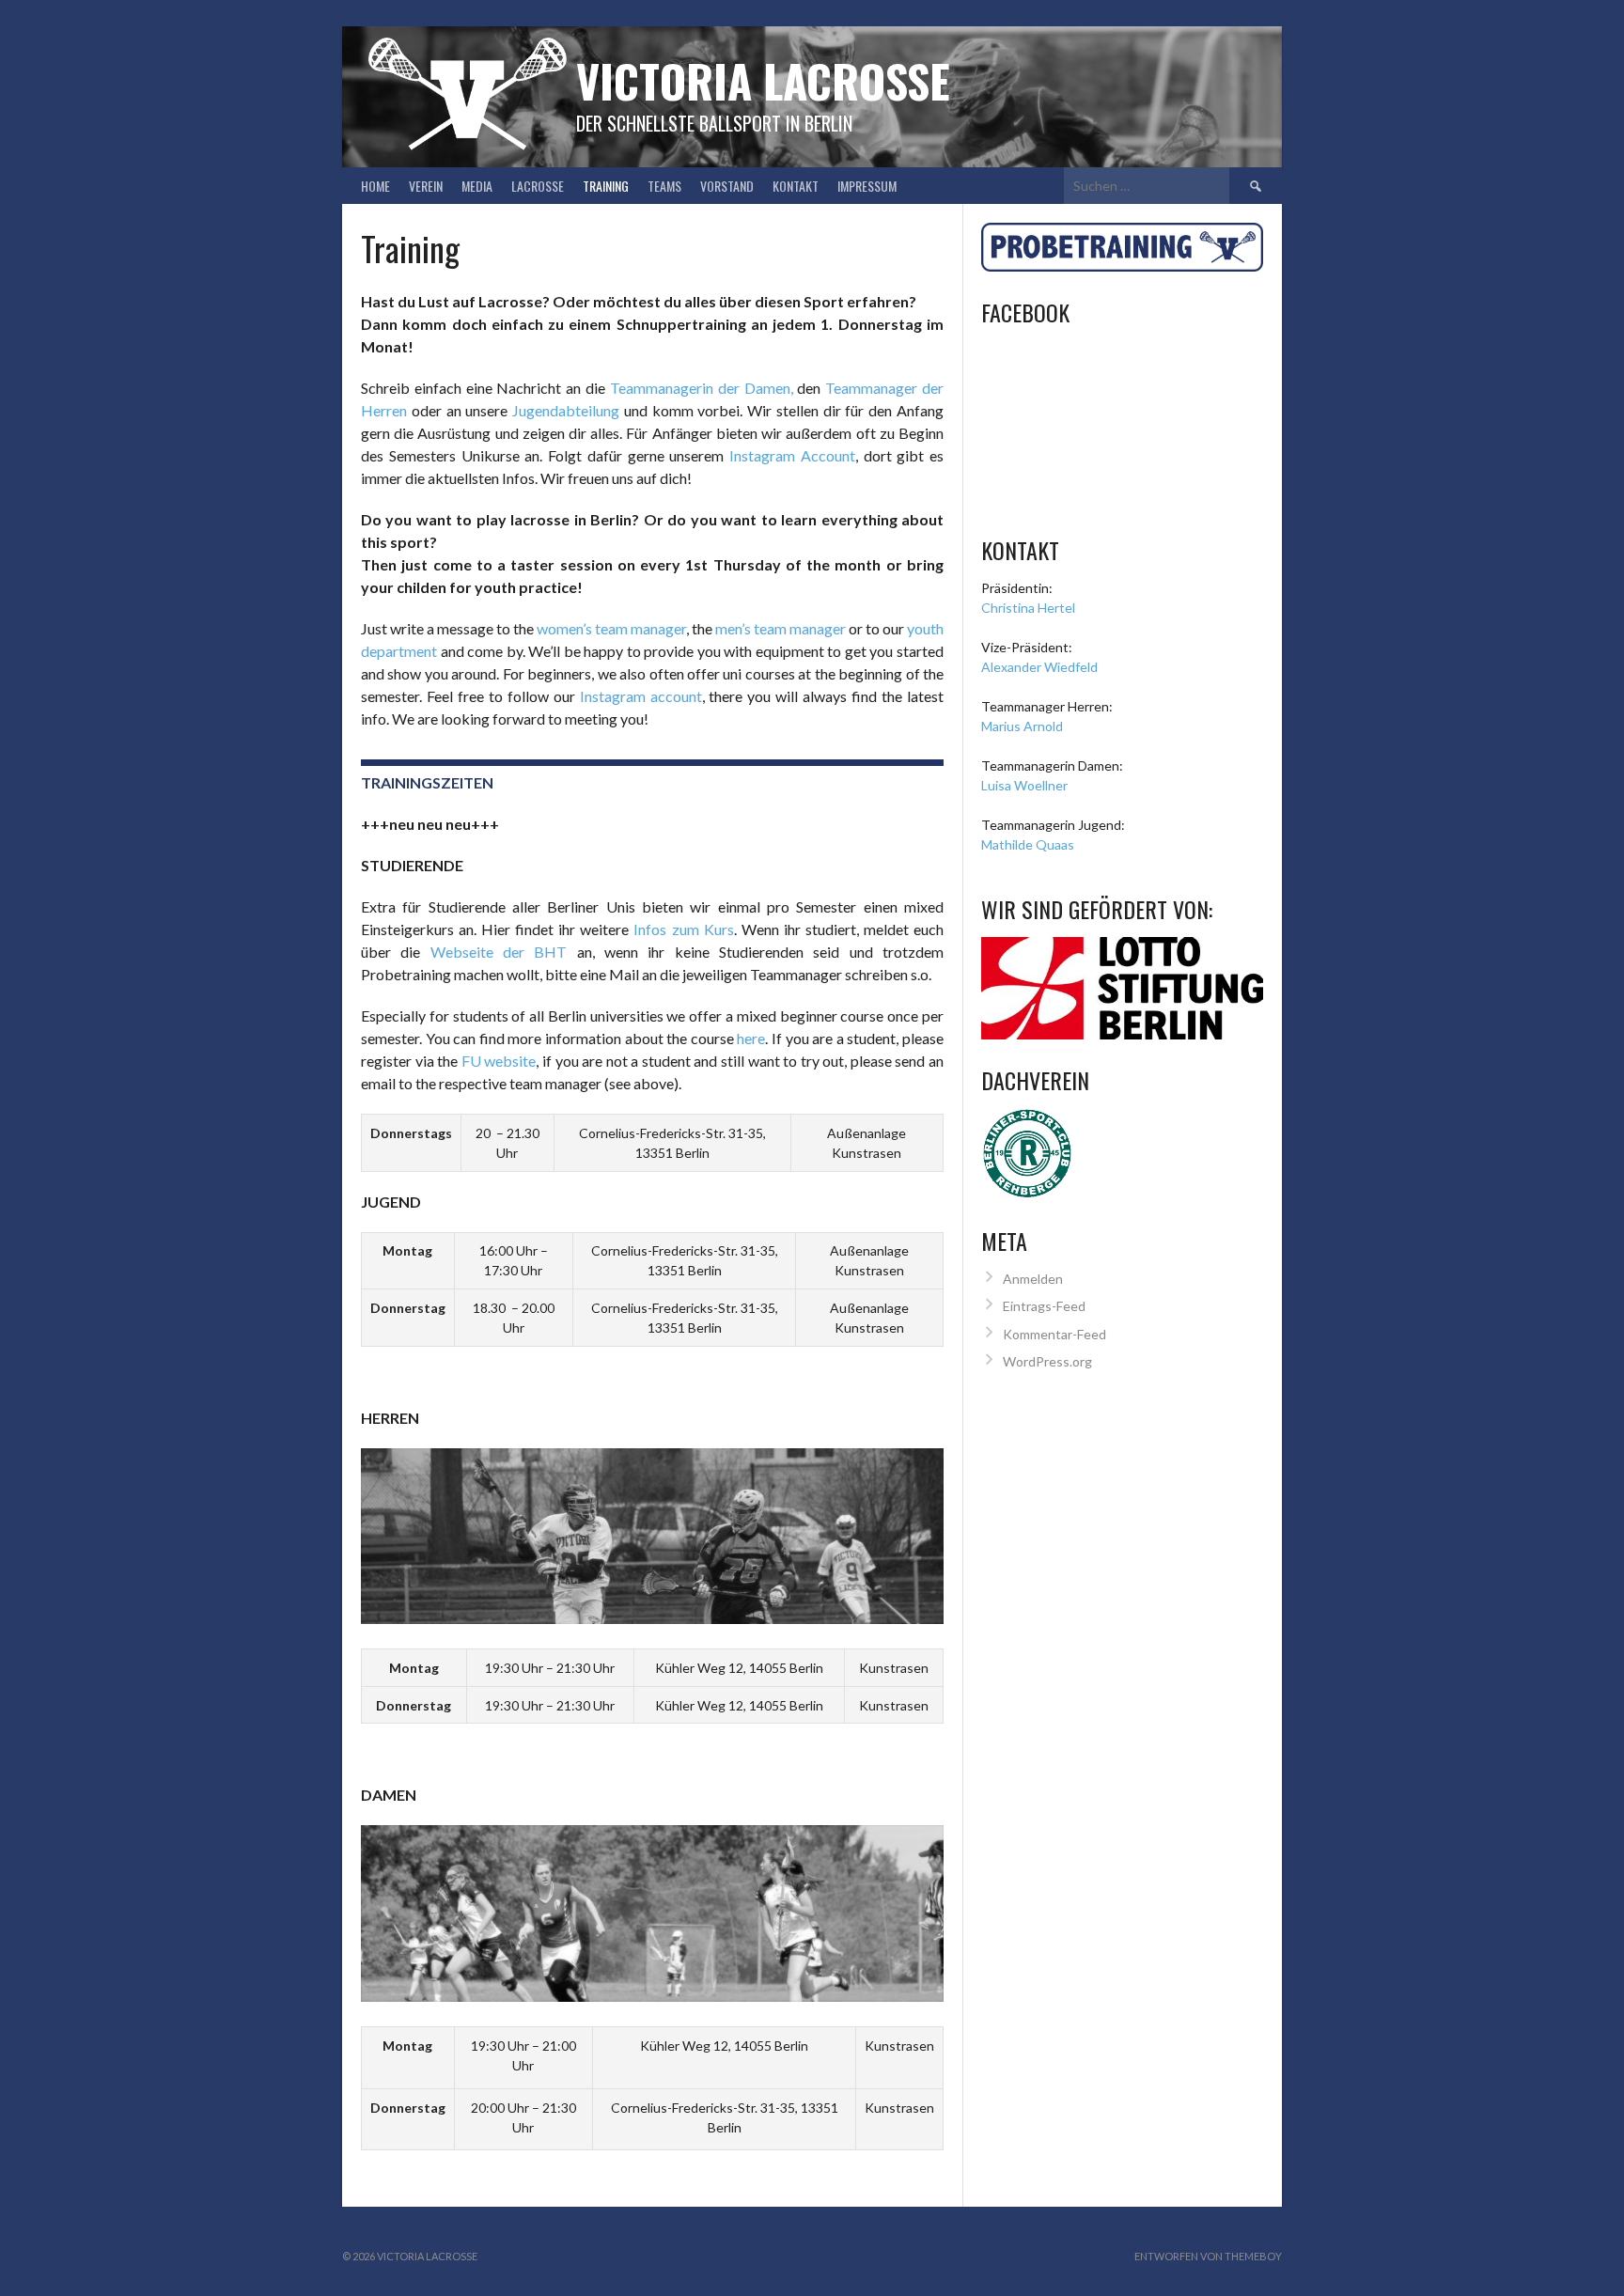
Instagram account (641, 696)
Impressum (867, 186)
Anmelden (1033, 1279)
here (751, 1038)
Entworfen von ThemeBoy (1208, 2256)
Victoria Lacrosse (763, 80)
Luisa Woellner (1024, 785)
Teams (664, 186)
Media (477, 186)
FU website (499, 1061)
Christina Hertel (1028, 608)
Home (375, 186)
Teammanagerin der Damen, (702, 388)
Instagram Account (792, 455)
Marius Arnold (1022, 726)
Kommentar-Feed (1054, 1334)
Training (606, 186)
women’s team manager (611, 628)
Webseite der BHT (499, 952)
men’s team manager (781, 628)
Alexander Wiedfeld (1039, 667)
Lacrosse (538, 186)
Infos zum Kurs (683, 929)
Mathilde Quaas (1028, 844)
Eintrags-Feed (1044, 1306)
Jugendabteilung (566, 410)
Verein (426, 186)
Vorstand (727, 186)
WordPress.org (1047, 1361)
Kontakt (796, 186)
